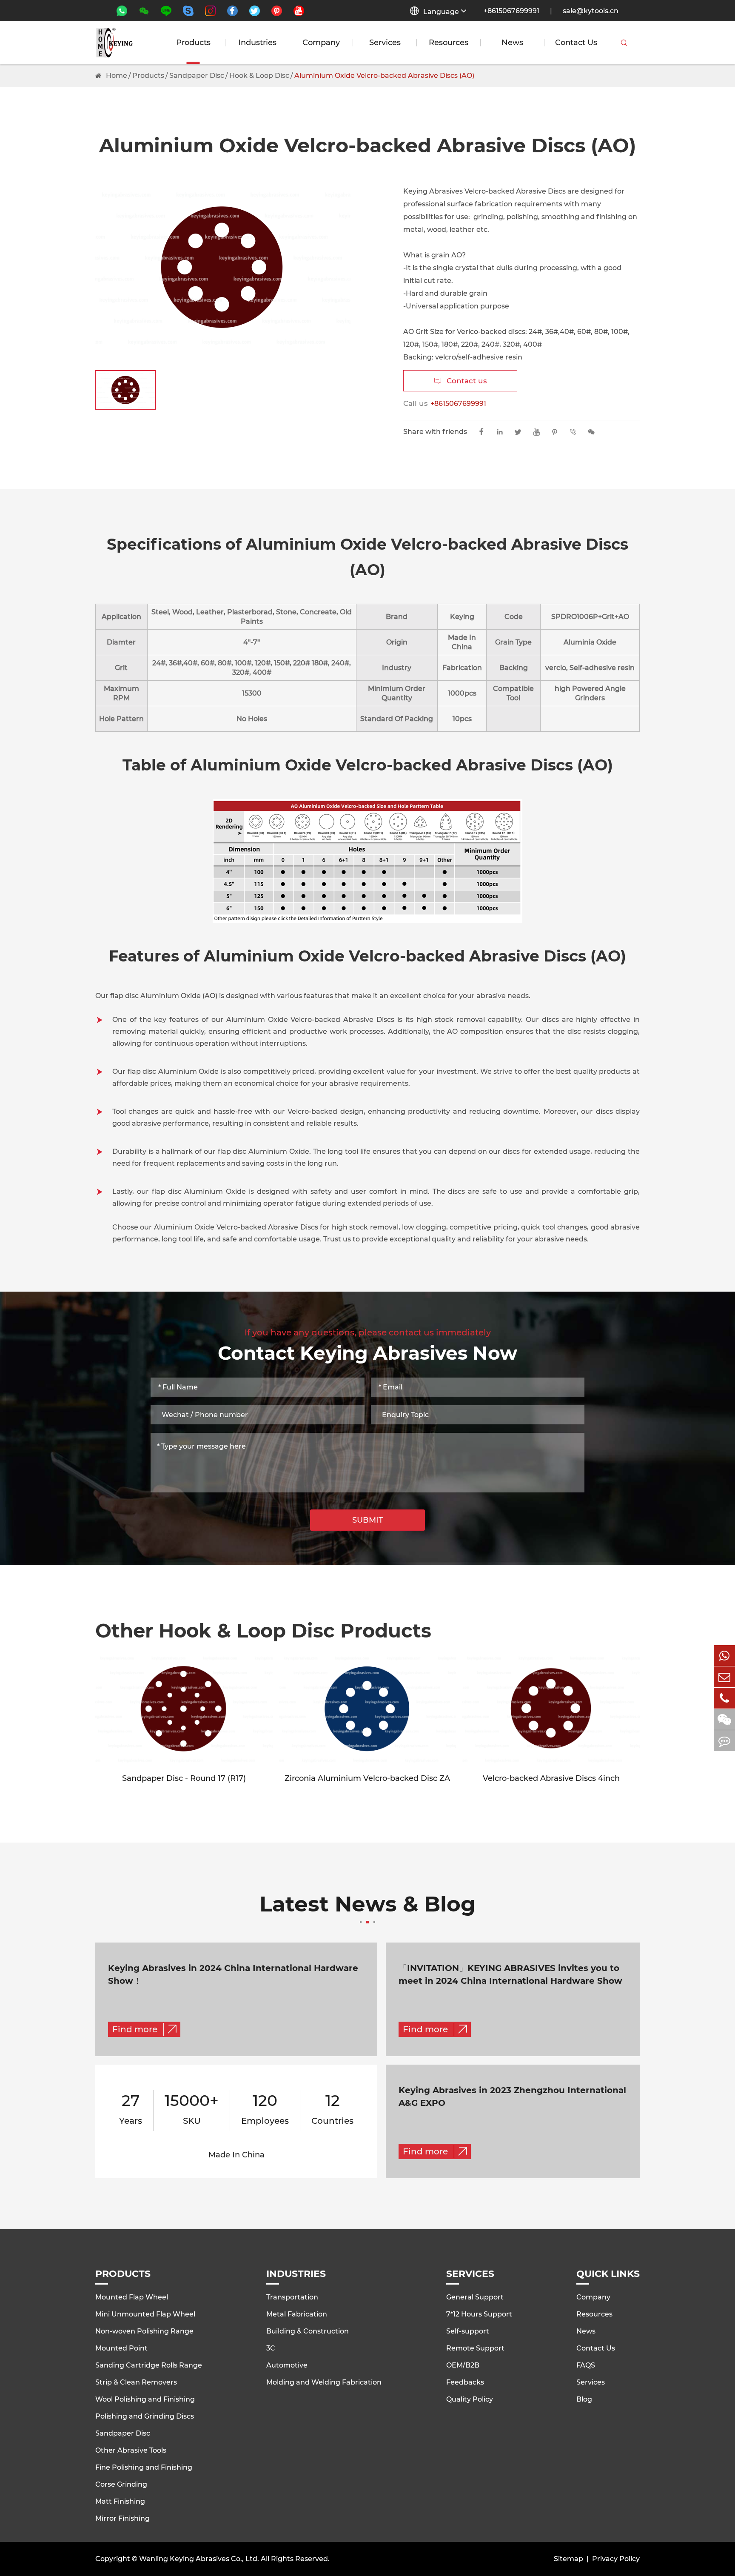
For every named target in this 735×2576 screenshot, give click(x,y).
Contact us (460, 381)
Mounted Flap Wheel (132, 2297)
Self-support (468, 2331)
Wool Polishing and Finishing (145, 2399)
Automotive (287, 2365)
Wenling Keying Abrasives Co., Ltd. (199, 2559)
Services (385, 43)
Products (193, 43)
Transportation (292, 2297)
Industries (257, 43)
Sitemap (568, 2559)
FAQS (586, 2365)
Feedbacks (465, 2382)
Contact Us (576, 43)
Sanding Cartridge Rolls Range (149, 2365)
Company (321, 43)
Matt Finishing (120, 2501)
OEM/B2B (463, 2365)
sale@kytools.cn (591, 11)
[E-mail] (724, 1677)
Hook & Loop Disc (259, 76)
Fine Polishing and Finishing (144, 2467)
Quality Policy (470, 2399)
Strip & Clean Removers (136, 2382)
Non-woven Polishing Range (144, 2331)
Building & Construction (308, 2331)
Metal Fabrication (297, 2314)
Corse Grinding (121, 2484)
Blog (584, 2399)
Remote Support (475, 2348)
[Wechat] (724, 1719)
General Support (475, 2297)
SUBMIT (368, 1520)
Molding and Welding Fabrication (324, 2382)
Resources (449, 43)
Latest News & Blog (367, 1905)
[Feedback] (724, 1741)
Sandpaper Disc (197, 76)
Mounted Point (121, 2348)
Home (117, 76)
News (512, 43)
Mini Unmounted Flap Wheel (145, 2314)
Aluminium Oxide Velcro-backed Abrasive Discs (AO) (384, 76)
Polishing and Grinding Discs (145, 2416)
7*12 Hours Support (479, 2314)
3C (271, 2348)
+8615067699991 (511, 11)
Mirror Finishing (122, 2518)
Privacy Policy (616, 2559)
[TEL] (724, 1698)
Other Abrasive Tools (131, 2450)
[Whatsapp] (724, 1656)
